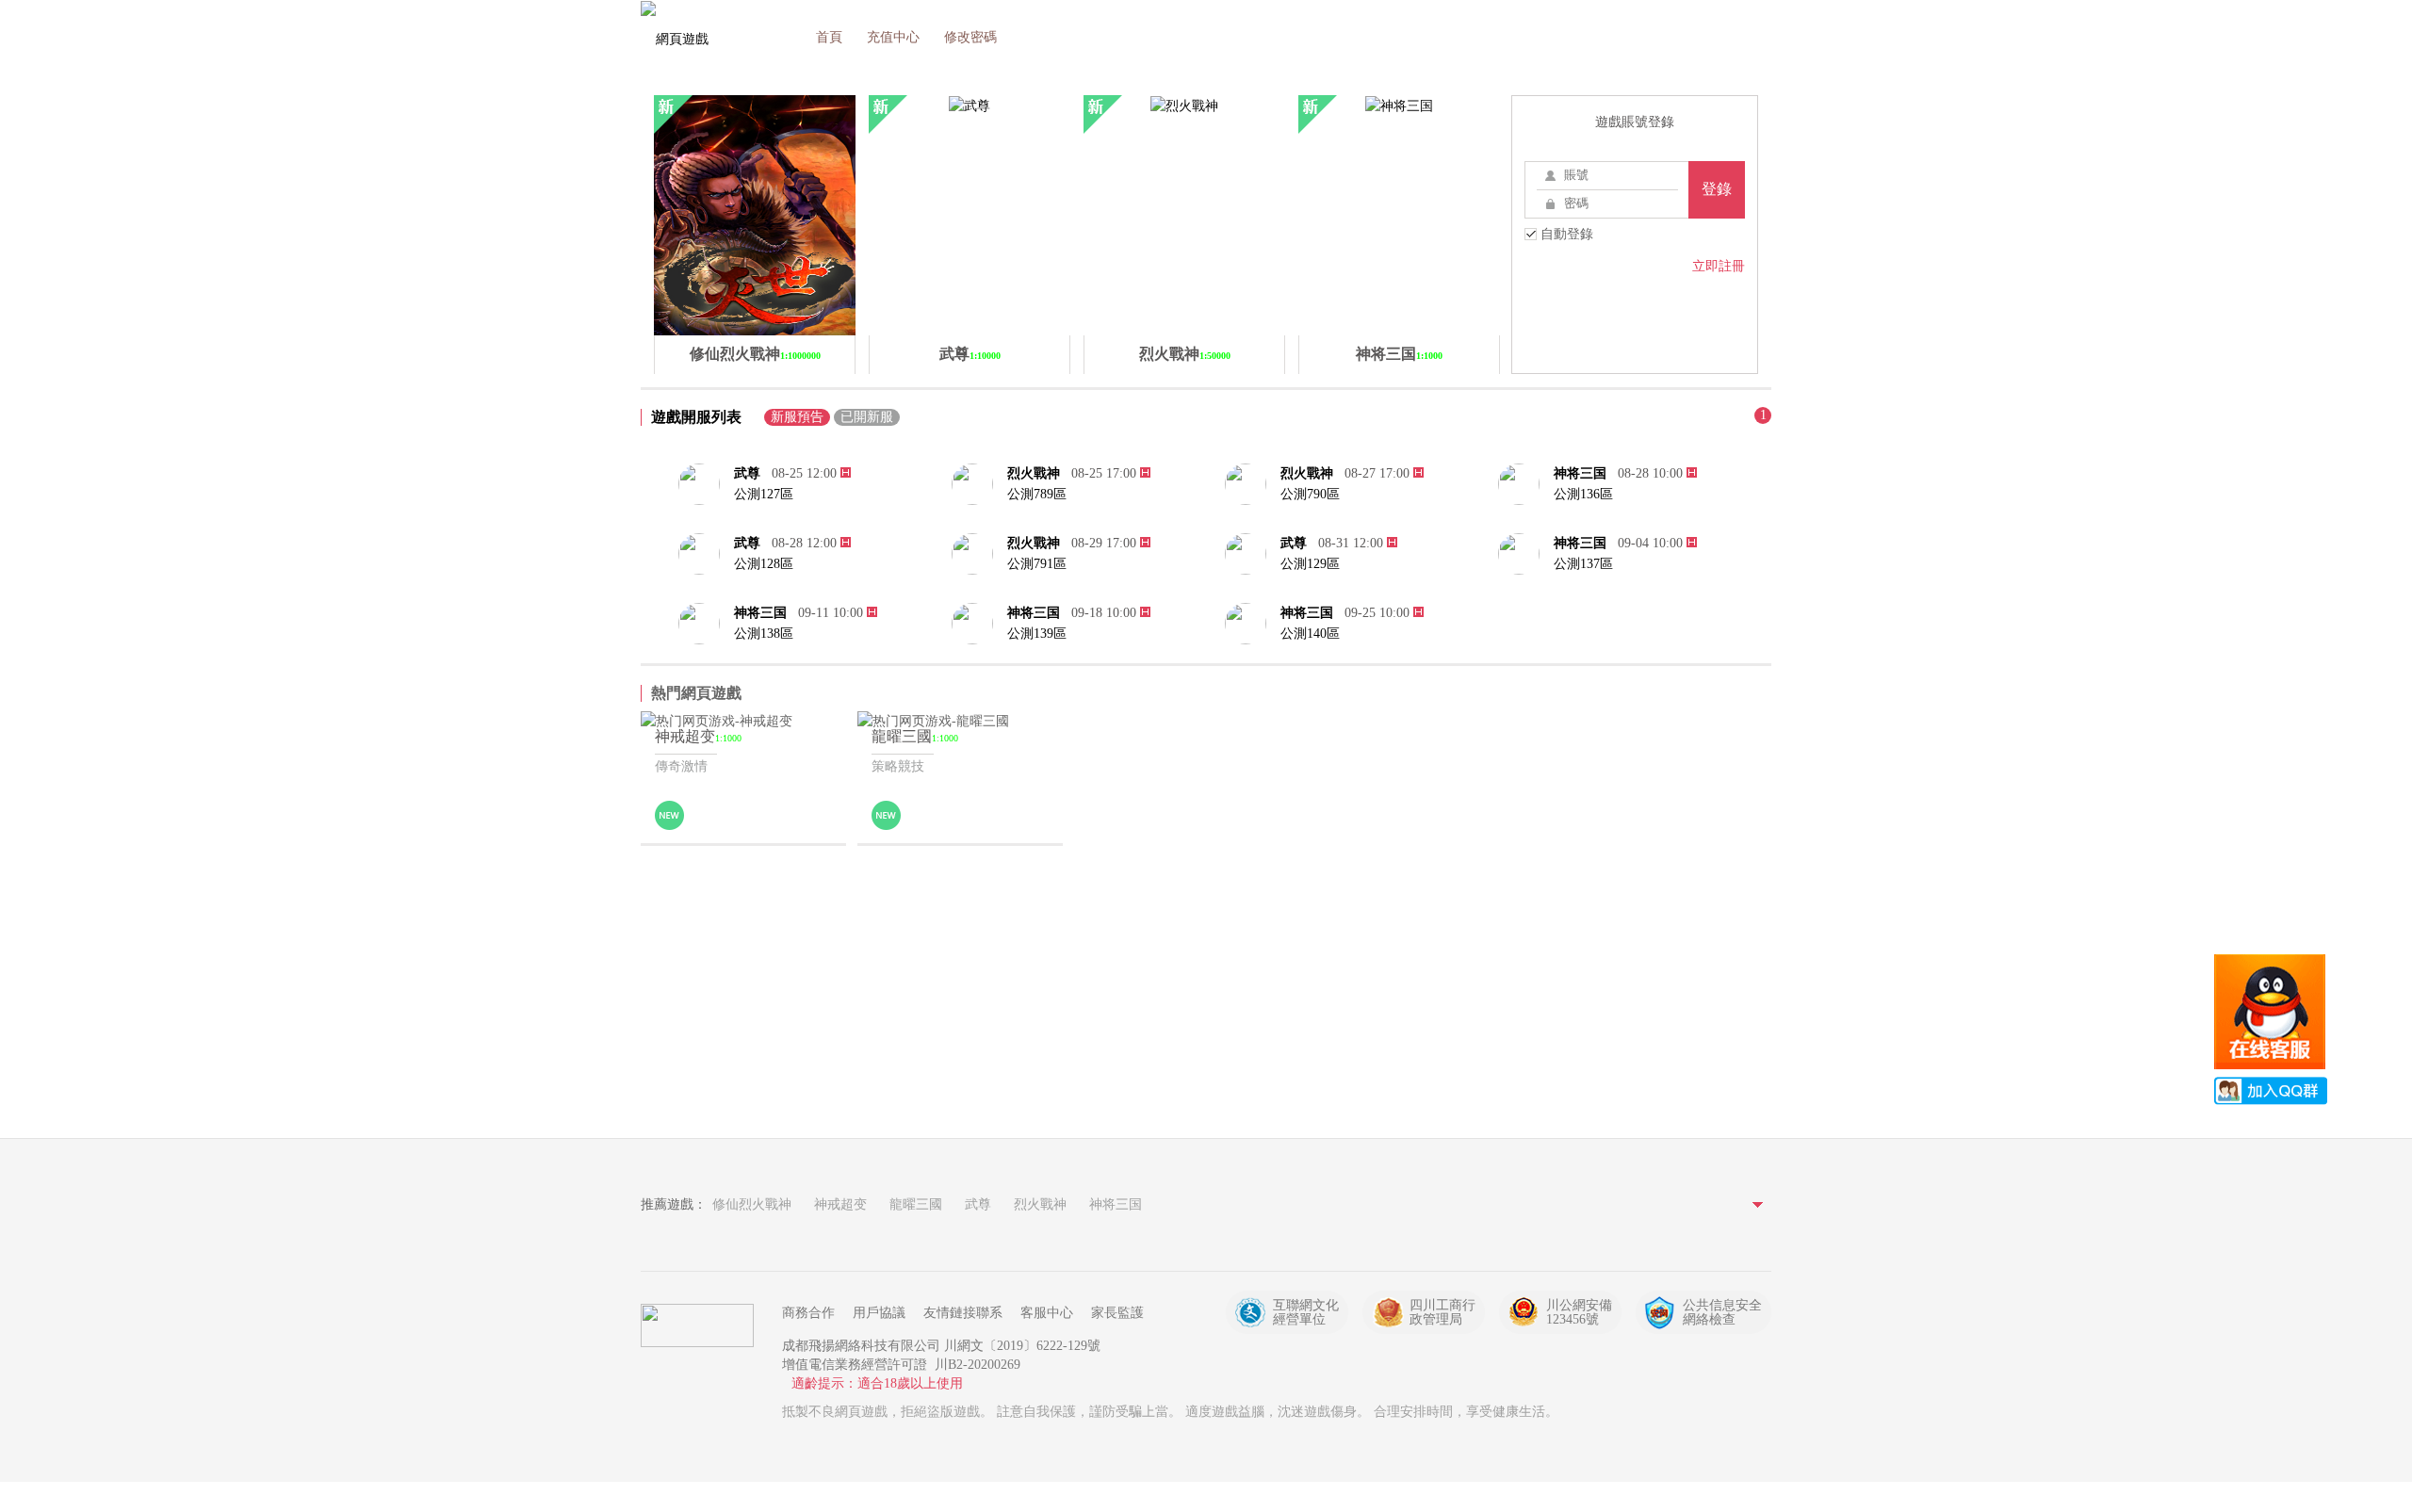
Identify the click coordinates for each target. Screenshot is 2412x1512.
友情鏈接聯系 (963, 1313)
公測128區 (764, 564)
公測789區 (1037, 494)
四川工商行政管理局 (1442, 1312)
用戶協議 (879, 1313)
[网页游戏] (697, 1325)
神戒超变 (840, 1204)
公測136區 (1583, 494)
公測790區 (1310, 494)
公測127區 (764, 494)
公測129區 (1310, 564)
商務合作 (808, 1313)
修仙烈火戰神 (752, 1204)
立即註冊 (1719, 266)
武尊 (747, 473)
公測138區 (764, 634)
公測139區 (1037, 634)
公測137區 (1583, 564)
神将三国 (1580, 473)
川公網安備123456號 (1579, 1312)
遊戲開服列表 (696, 417)
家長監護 (1117, 1313)
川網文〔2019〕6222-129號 (1022, 1346)
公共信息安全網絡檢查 (1722, 1312)
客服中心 (1047, 1313)
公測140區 (1310, 634)
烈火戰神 (1034, 473)
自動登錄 (1565, 234)
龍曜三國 (916, 1204)
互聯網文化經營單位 (1306, 1312)
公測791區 (1037, 564)
